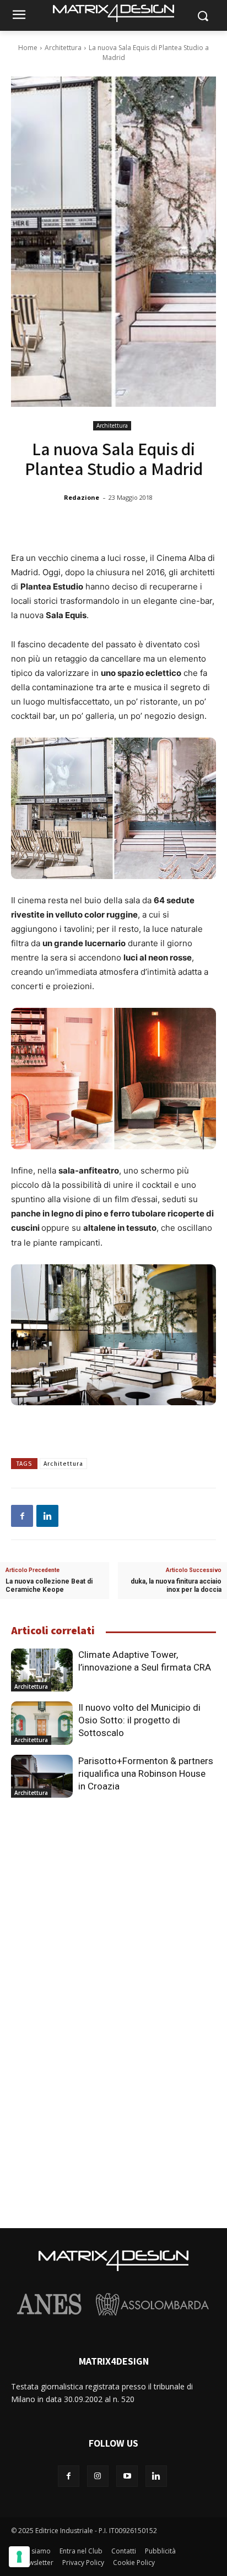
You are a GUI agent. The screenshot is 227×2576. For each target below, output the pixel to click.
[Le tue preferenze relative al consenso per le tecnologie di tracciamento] (19, 2557)
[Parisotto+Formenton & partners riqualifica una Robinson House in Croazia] (42, 1776)
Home (28, 48)
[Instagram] (98, 2476)
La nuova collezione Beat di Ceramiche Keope (49, 1586)
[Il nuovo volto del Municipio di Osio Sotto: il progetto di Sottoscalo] (42, 1723)
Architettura (63, 48)
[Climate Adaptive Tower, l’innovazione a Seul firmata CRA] (42, 1670)
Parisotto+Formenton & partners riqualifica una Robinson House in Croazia (146, 1773)
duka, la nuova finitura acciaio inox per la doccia (176, 1586)
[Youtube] (127, 2476)
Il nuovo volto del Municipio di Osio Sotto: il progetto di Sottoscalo (139, 1720)
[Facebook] (22, 1516)
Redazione (82, 497)
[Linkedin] (47, 1516)
